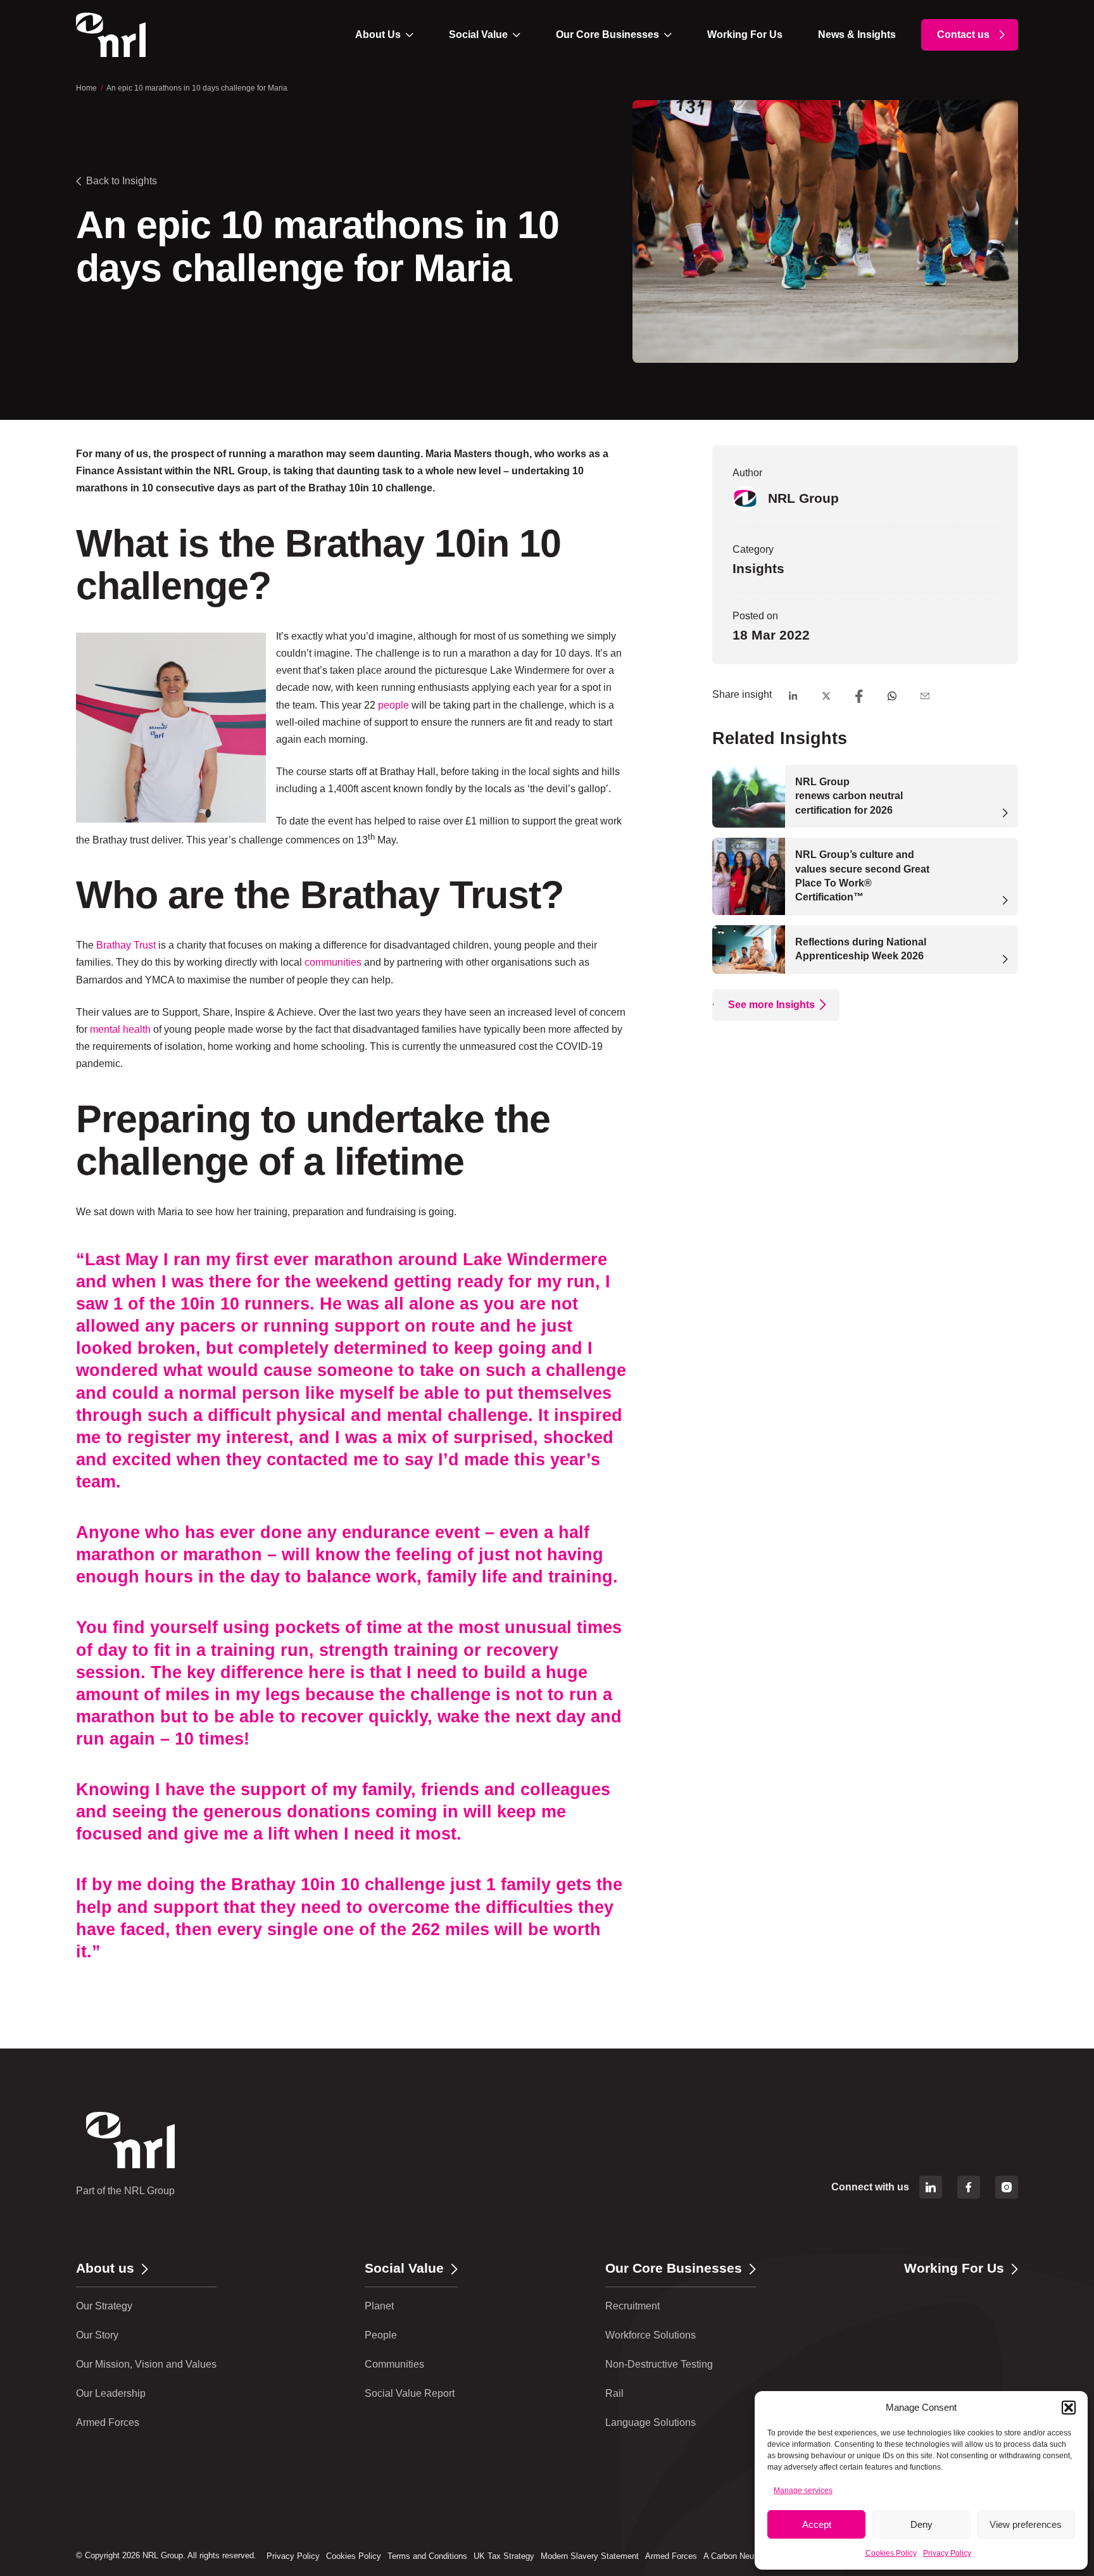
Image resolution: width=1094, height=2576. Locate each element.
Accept (817, 2524)
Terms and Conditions (427, 2556)
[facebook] (969, 2187)
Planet (379, 2306)
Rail (614, 2393)
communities (333, 962)
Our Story (97, 2335)
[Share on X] (826, 696)
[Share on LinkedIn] (793, 696)
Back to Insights (122, 181)
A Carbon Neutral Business (753, 2556)
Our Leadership (111, 2393)
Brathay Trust (126, 945)
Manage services (803, 2491)
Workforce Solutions (651, 2335)
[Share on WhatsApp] (892, 696)
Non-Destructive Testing (659, 2364)
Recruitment (632, 2306)
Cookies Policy (891, 2553)
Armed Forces (108, 2422)
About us (105, 2268)
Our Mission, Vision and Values (146, 2364)
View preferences (1026, 2524)
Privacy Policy (947, 2553)
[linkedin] (931, 2187)
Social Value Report (410, 2393)
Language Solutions (651, 2422)
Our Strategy (104, 2306)
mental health (120, 1029)
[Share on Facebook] (859, 696)
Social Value (478, 35)
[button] (1069, 2408)
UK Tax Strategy (504, 2556)
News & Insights (857, 35)
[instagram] (1007, 2187)
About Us (378, 35)
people (393, 705)
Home (86, 88)
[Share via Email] (925, 696)
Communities (394, 2364)
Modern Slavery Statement (590, 2556)
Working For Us (745, 35)
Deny (921, 2524)
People (381, 2335)
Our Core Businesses (607, 35)
